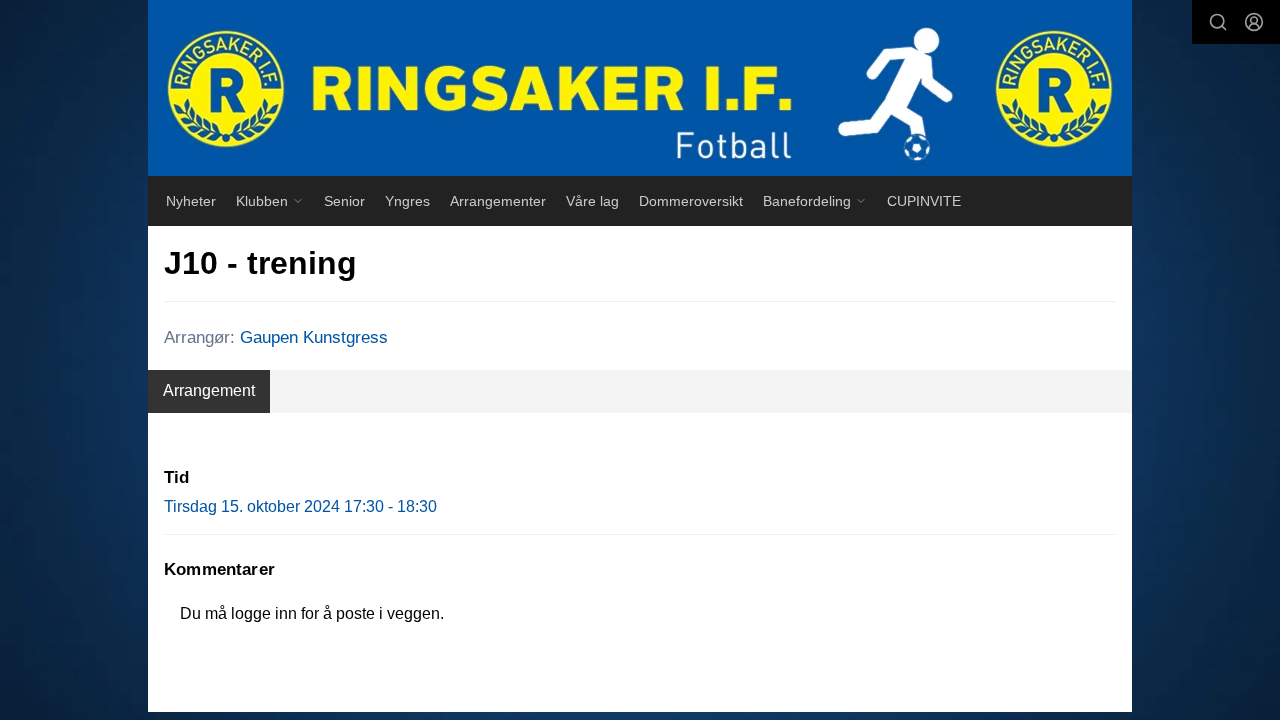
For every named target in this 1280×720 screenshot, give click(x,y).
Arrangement (209, 390)
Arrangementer (498, 201)
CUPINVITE (924, 201)
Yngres (407, 201)
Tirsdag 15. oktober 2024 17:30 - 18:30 (300, 506)
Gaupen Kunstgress (314, 337)
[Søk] (1218, 22)
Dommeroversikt (691, 201)
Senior (344, 201)
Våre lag (592, 201)
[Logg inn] (1254, 22)
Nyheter (191, 201)
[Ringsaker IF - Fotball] (640, 88)
